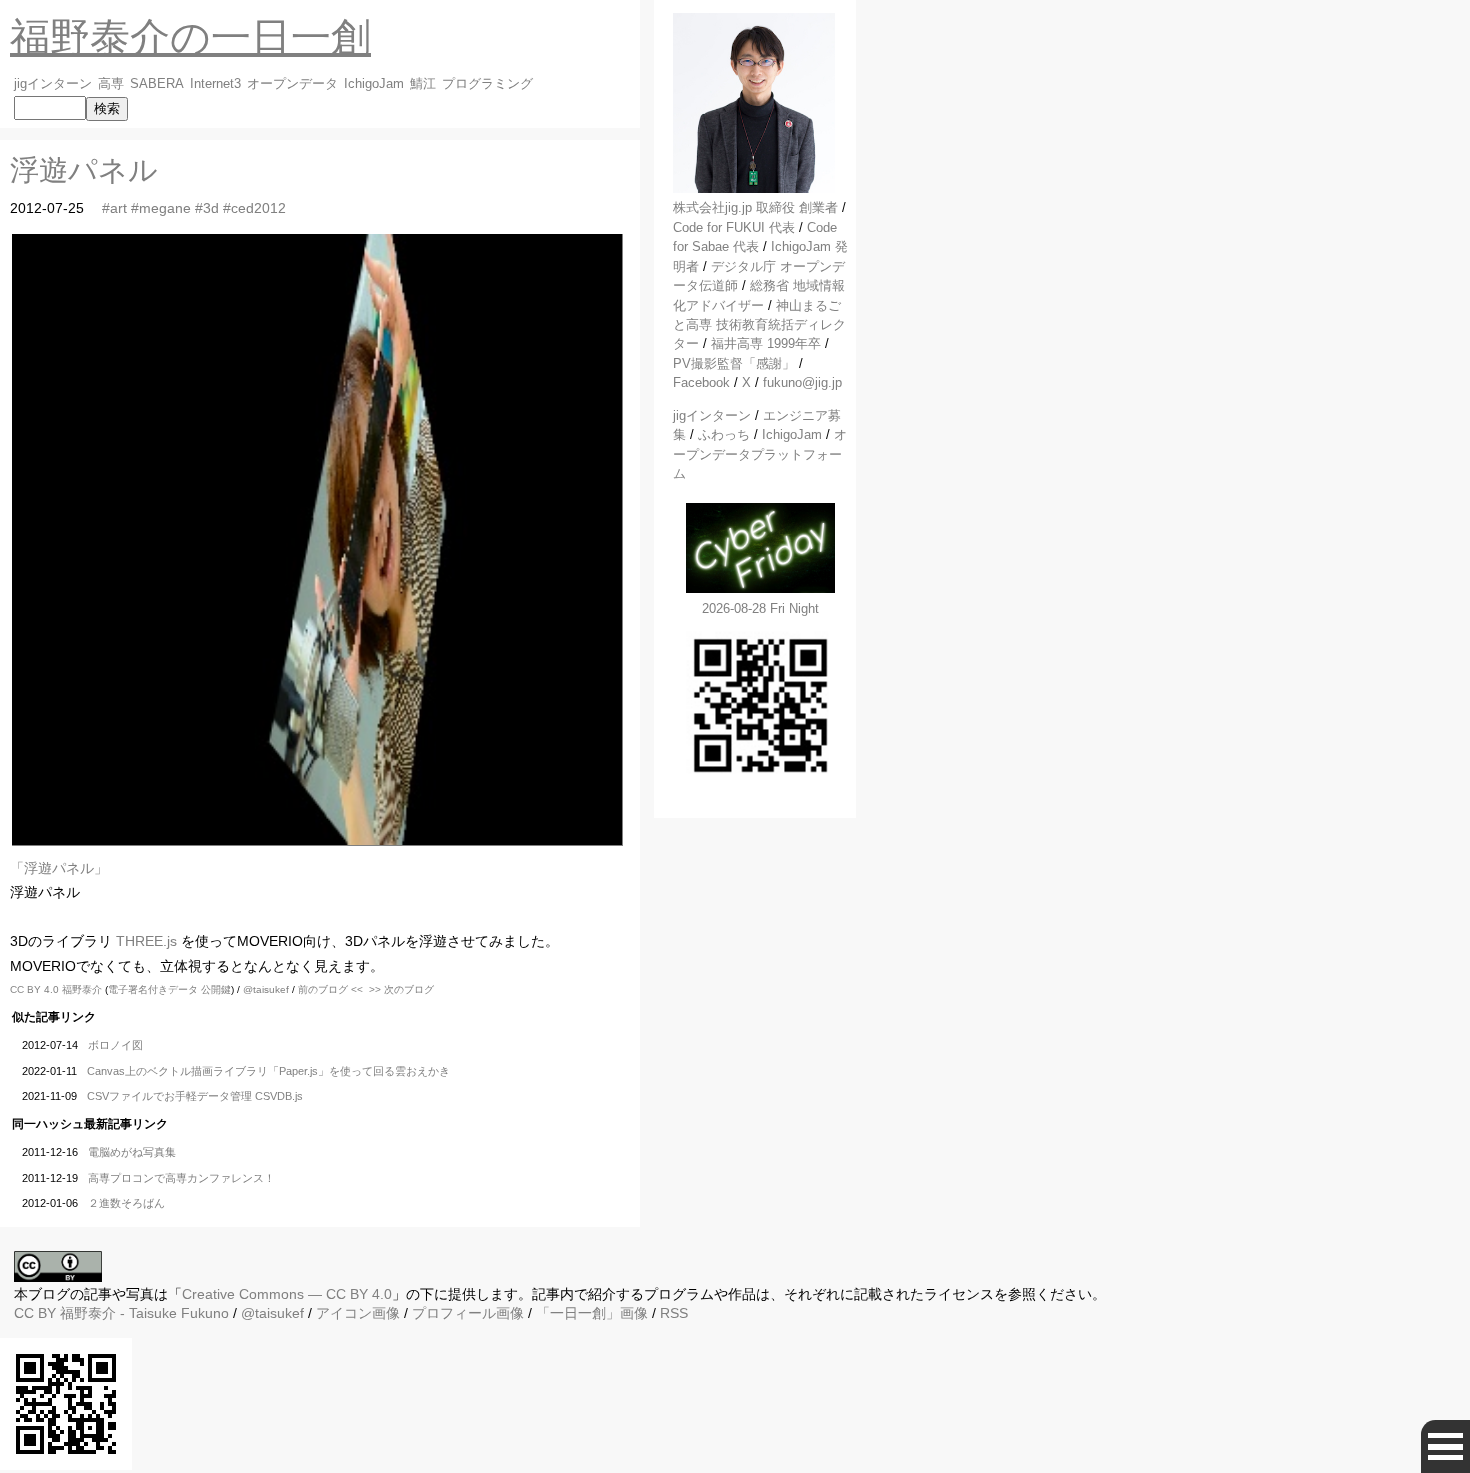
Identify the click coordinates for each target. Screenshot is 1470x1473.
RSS (674, 1313)
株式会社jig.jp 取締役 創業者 (755, 207)
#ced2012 (254, 208)
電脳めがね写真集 (132, 1152)
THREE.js (146, 941)
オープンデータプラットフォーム (760, 454)
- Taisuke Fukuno (144, 1313)
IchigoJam (374, 84)
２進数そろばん (126, 1203)
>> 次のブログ (401, 989)
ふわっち (724, 434)
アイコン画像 (358, 1313)
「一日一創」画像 (592, 1313)
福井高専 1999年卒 (766, 343)
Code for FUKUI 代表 (734, 227)
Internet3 (215, 84)
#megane (161, 208)
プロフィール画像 (468, 1313)
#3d (207, 208)
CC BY (35, 1313)
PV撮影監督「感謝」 (734, 363)
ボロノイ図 (115, 1045)
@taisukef (266, 989)
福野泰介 (82, 989)
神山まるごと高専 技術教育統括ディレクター (759, 325)
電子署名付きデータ (153, 989)
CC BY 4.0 (36, 989)
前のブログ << (330, 989)
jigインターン (53, 84)
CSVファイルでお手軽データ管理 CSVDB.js (195, 1096)
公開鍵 (216, 989)
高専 (111, 84)
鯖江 (423, 84)
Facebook (701, 382)
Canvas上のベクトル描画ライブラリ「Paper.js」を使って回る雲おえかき (268, 1071)
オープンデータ (292, 84)
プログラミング (487, 84)
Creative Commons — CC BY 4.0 (287, 1294)
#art (114, 208)
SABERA (157, 84)
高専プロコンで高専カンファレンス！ (181, 1178)
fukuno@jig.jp (802, 382)
